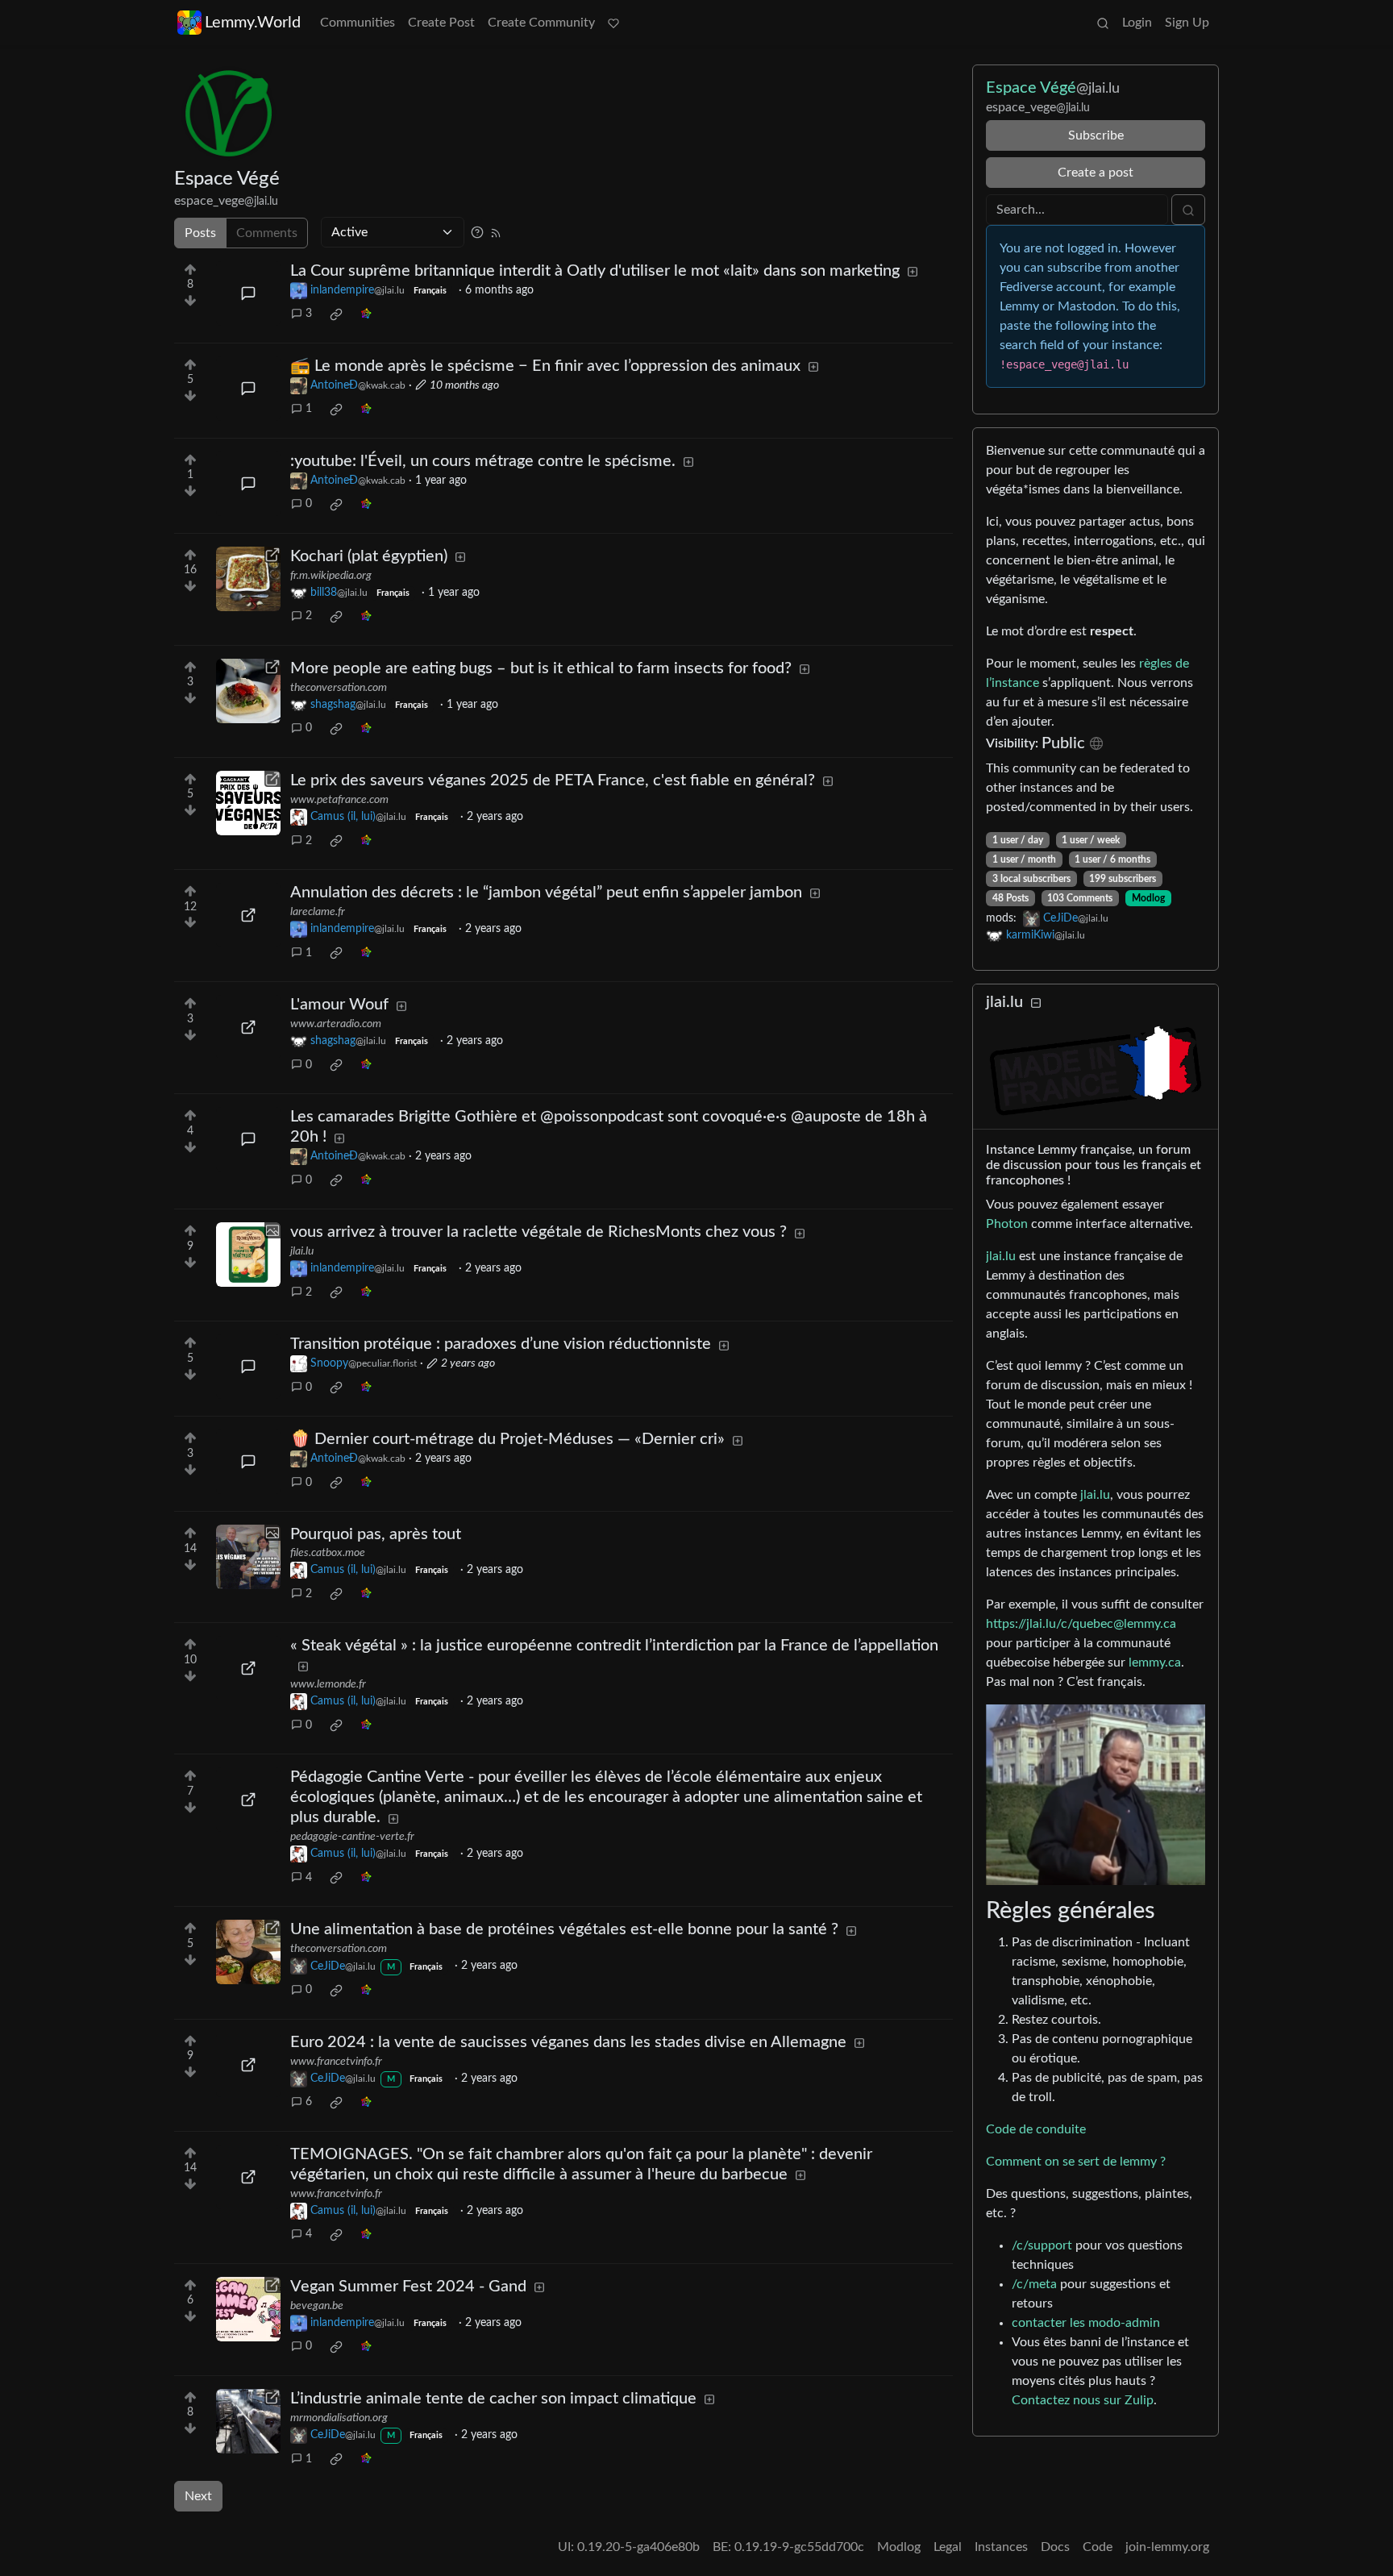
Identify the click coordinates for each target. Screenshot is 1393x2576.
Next (198, 2496)
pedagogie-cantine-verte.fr (352, 1837)
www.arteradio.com (336, 1024)
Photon (1007, 1224)
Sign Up (1187, 23)
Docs (1055, 2547)
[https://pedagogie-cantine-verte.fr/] (248, 1800)
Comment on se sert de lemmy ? (1076, 2162)
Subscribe (1096, 135)
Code (1098, 2547)
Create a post (1096, 173)
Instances (1001, 2547)
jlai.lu (302, 1251)
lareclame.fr (318, 912)
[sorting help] (477, 232)
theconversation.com (339, 688)
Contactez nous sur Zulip (1083, 2400)
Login (1137, 23)
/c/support (1042, 2245)
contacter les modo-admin (1086, 2323)
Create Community (541, 23)
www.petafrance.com (339, 800)
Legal (948, 2547)
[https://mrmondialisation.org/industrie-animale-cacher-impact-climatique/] (248, 2421)
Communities (358, 23)
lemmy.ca (1155, 1663)
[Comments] (248, 293)
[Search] (1103, 23)
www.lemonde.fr (328, 1684)
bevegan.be (317, 2306)
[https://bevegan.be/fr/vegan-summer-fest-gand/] (248, 2309)
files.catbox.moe (328, 1553)
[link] (336, 314)
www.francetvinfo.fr (336, 2062)
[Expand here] (248, 1255)
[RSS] (496, 232)
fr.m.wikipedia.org (331, 576)
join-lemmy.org (1167, 2547)
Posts (200, 233)
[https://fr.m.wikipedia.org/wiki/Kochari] (248, 579)
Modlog (1148, 898)
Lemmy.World (253, 23)
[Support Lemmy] (613, 23)
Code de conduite (1036, 2129)
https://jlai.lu (1021, 1624)
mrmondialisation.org (339, 2418)
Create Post (441, 23)
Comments (267, 233)
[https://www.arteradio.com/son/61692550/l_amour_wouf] (248, 1027)
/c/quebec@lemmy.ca (1116, 1624)
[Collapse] (1036, 1003)
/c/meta (1034, 2284)
